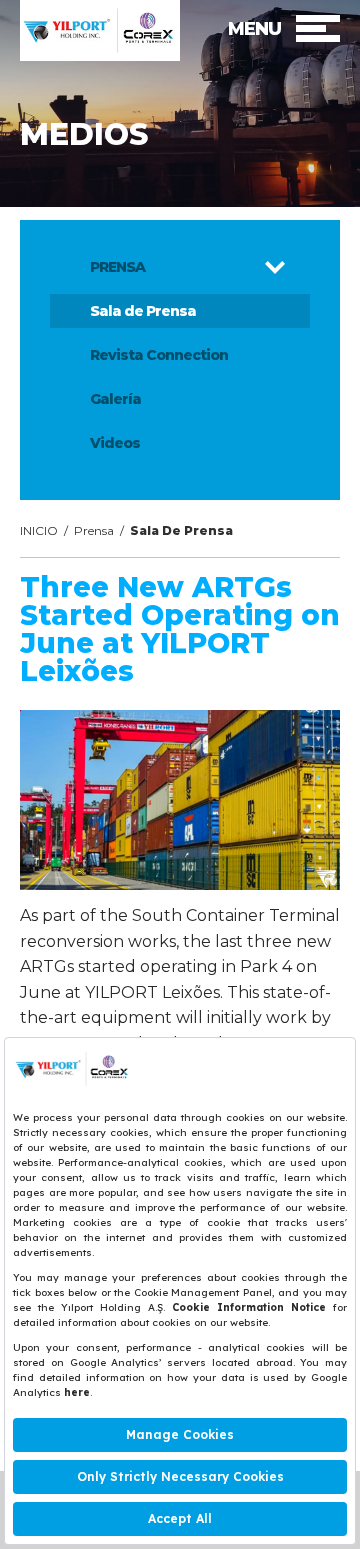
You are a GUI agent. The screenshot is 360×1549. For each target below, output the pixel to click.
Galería (115, 399)
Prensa (94, 530)
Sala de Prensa (143, 311)
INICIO (39, 530)
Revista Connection (159, 355)
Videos (115, 443)
